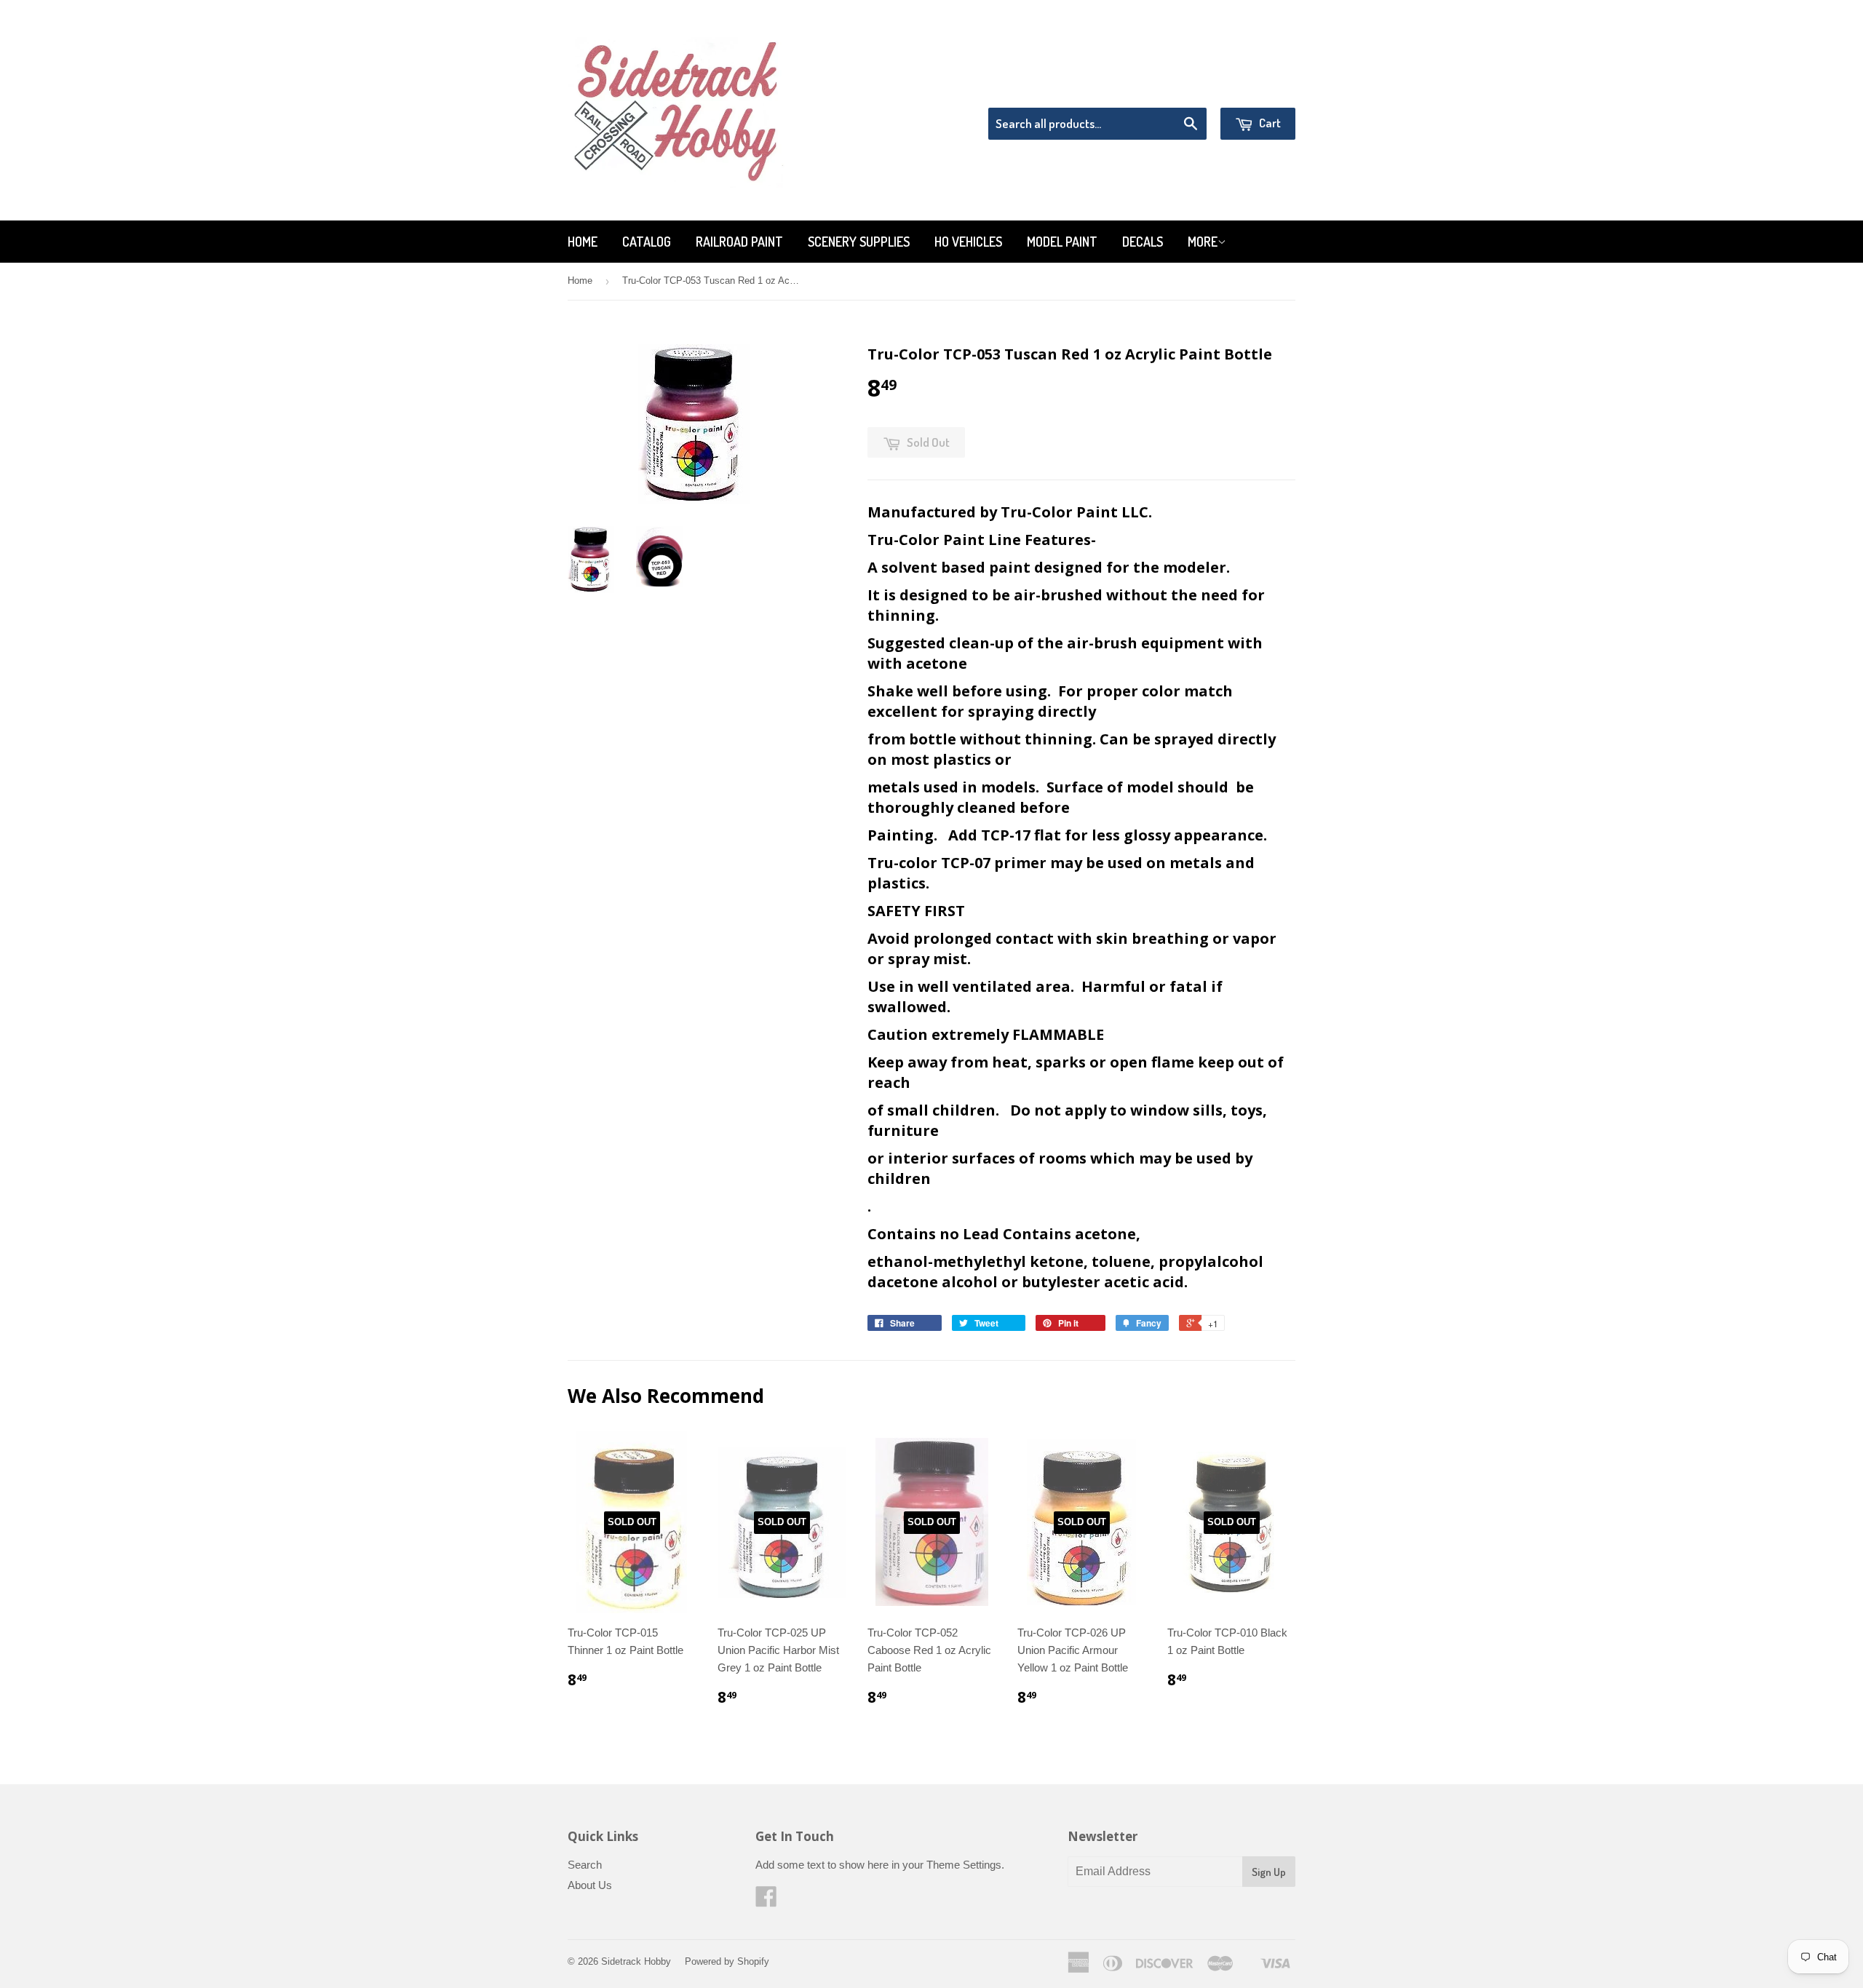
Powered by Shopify (727, 1961)
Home (583, 242)
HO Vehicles (968, 242)
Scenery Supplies (859, 242)
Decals (1143, 242)
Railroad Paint (739, 242)
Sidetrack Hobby (636, 1961)
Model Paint (1062, 242)
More (1203, 242)
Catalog (647, 242)
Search (585, 1865)
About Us (590, 1885)
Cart (1269, 123)
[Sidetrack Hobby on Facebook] (766, 1901)
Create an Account (1254, 89)
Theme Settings (964, 1865)
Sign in (1176, 89)
